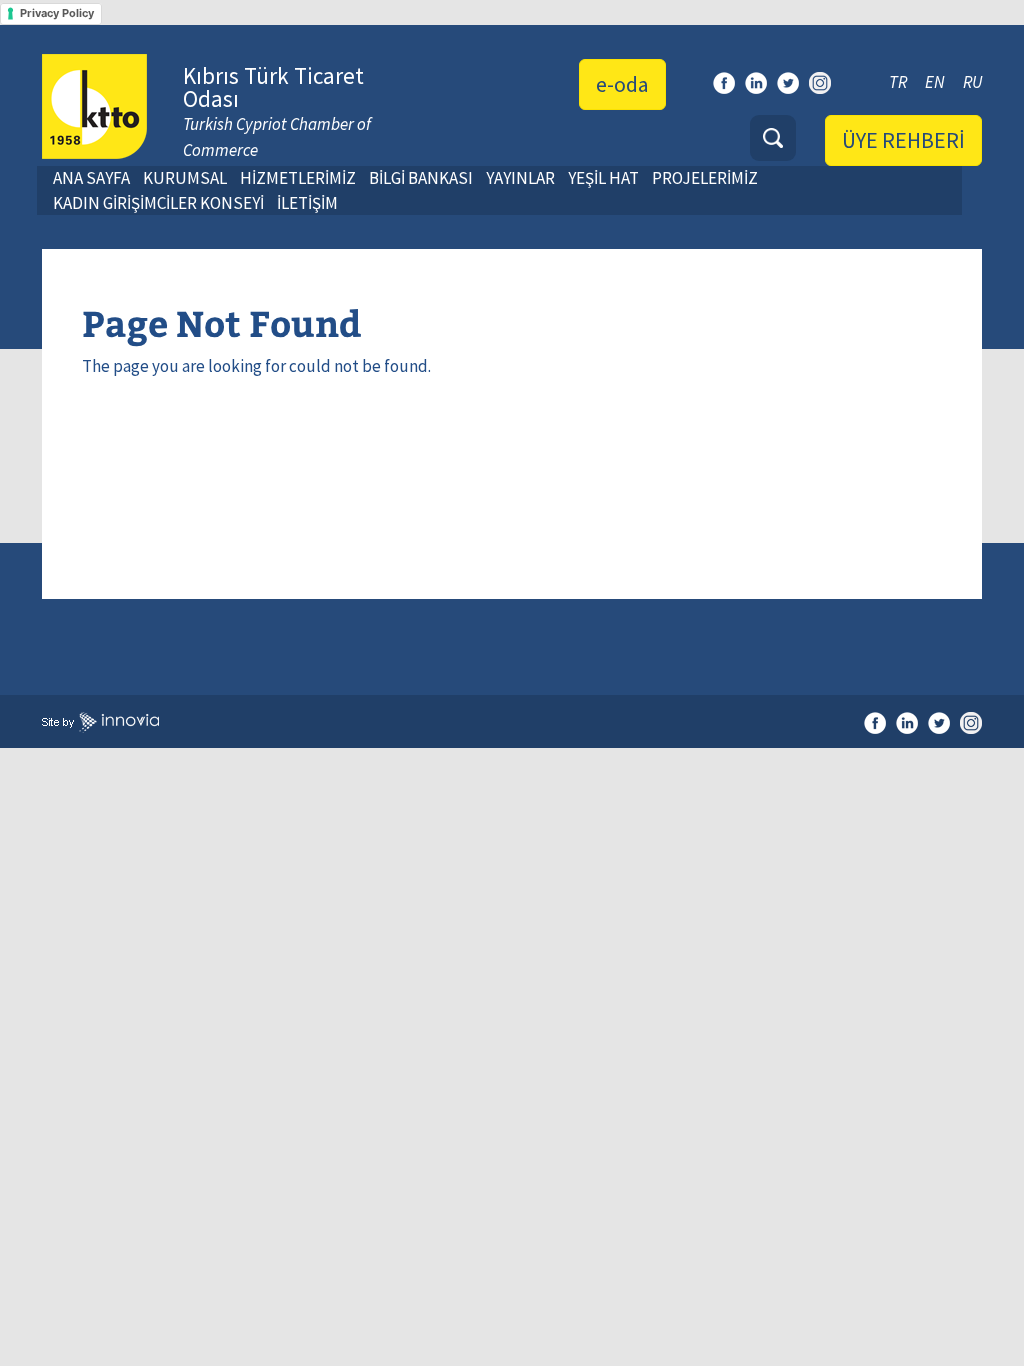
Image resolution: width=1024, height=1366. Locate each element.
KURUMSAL (185, 178)
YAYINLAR (520, 178)
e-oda (622, 84)
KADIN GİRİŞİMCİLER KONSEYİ (158, 203)
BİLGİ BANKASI (421, 178)
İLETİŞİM (307, 203)
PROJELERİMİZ (705, 178)
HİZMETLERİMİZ (298, 178)
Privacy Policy (57, 13)
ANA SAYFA (91, 178)
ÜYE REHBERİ (903, 140)
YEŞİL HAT (603, 178)
